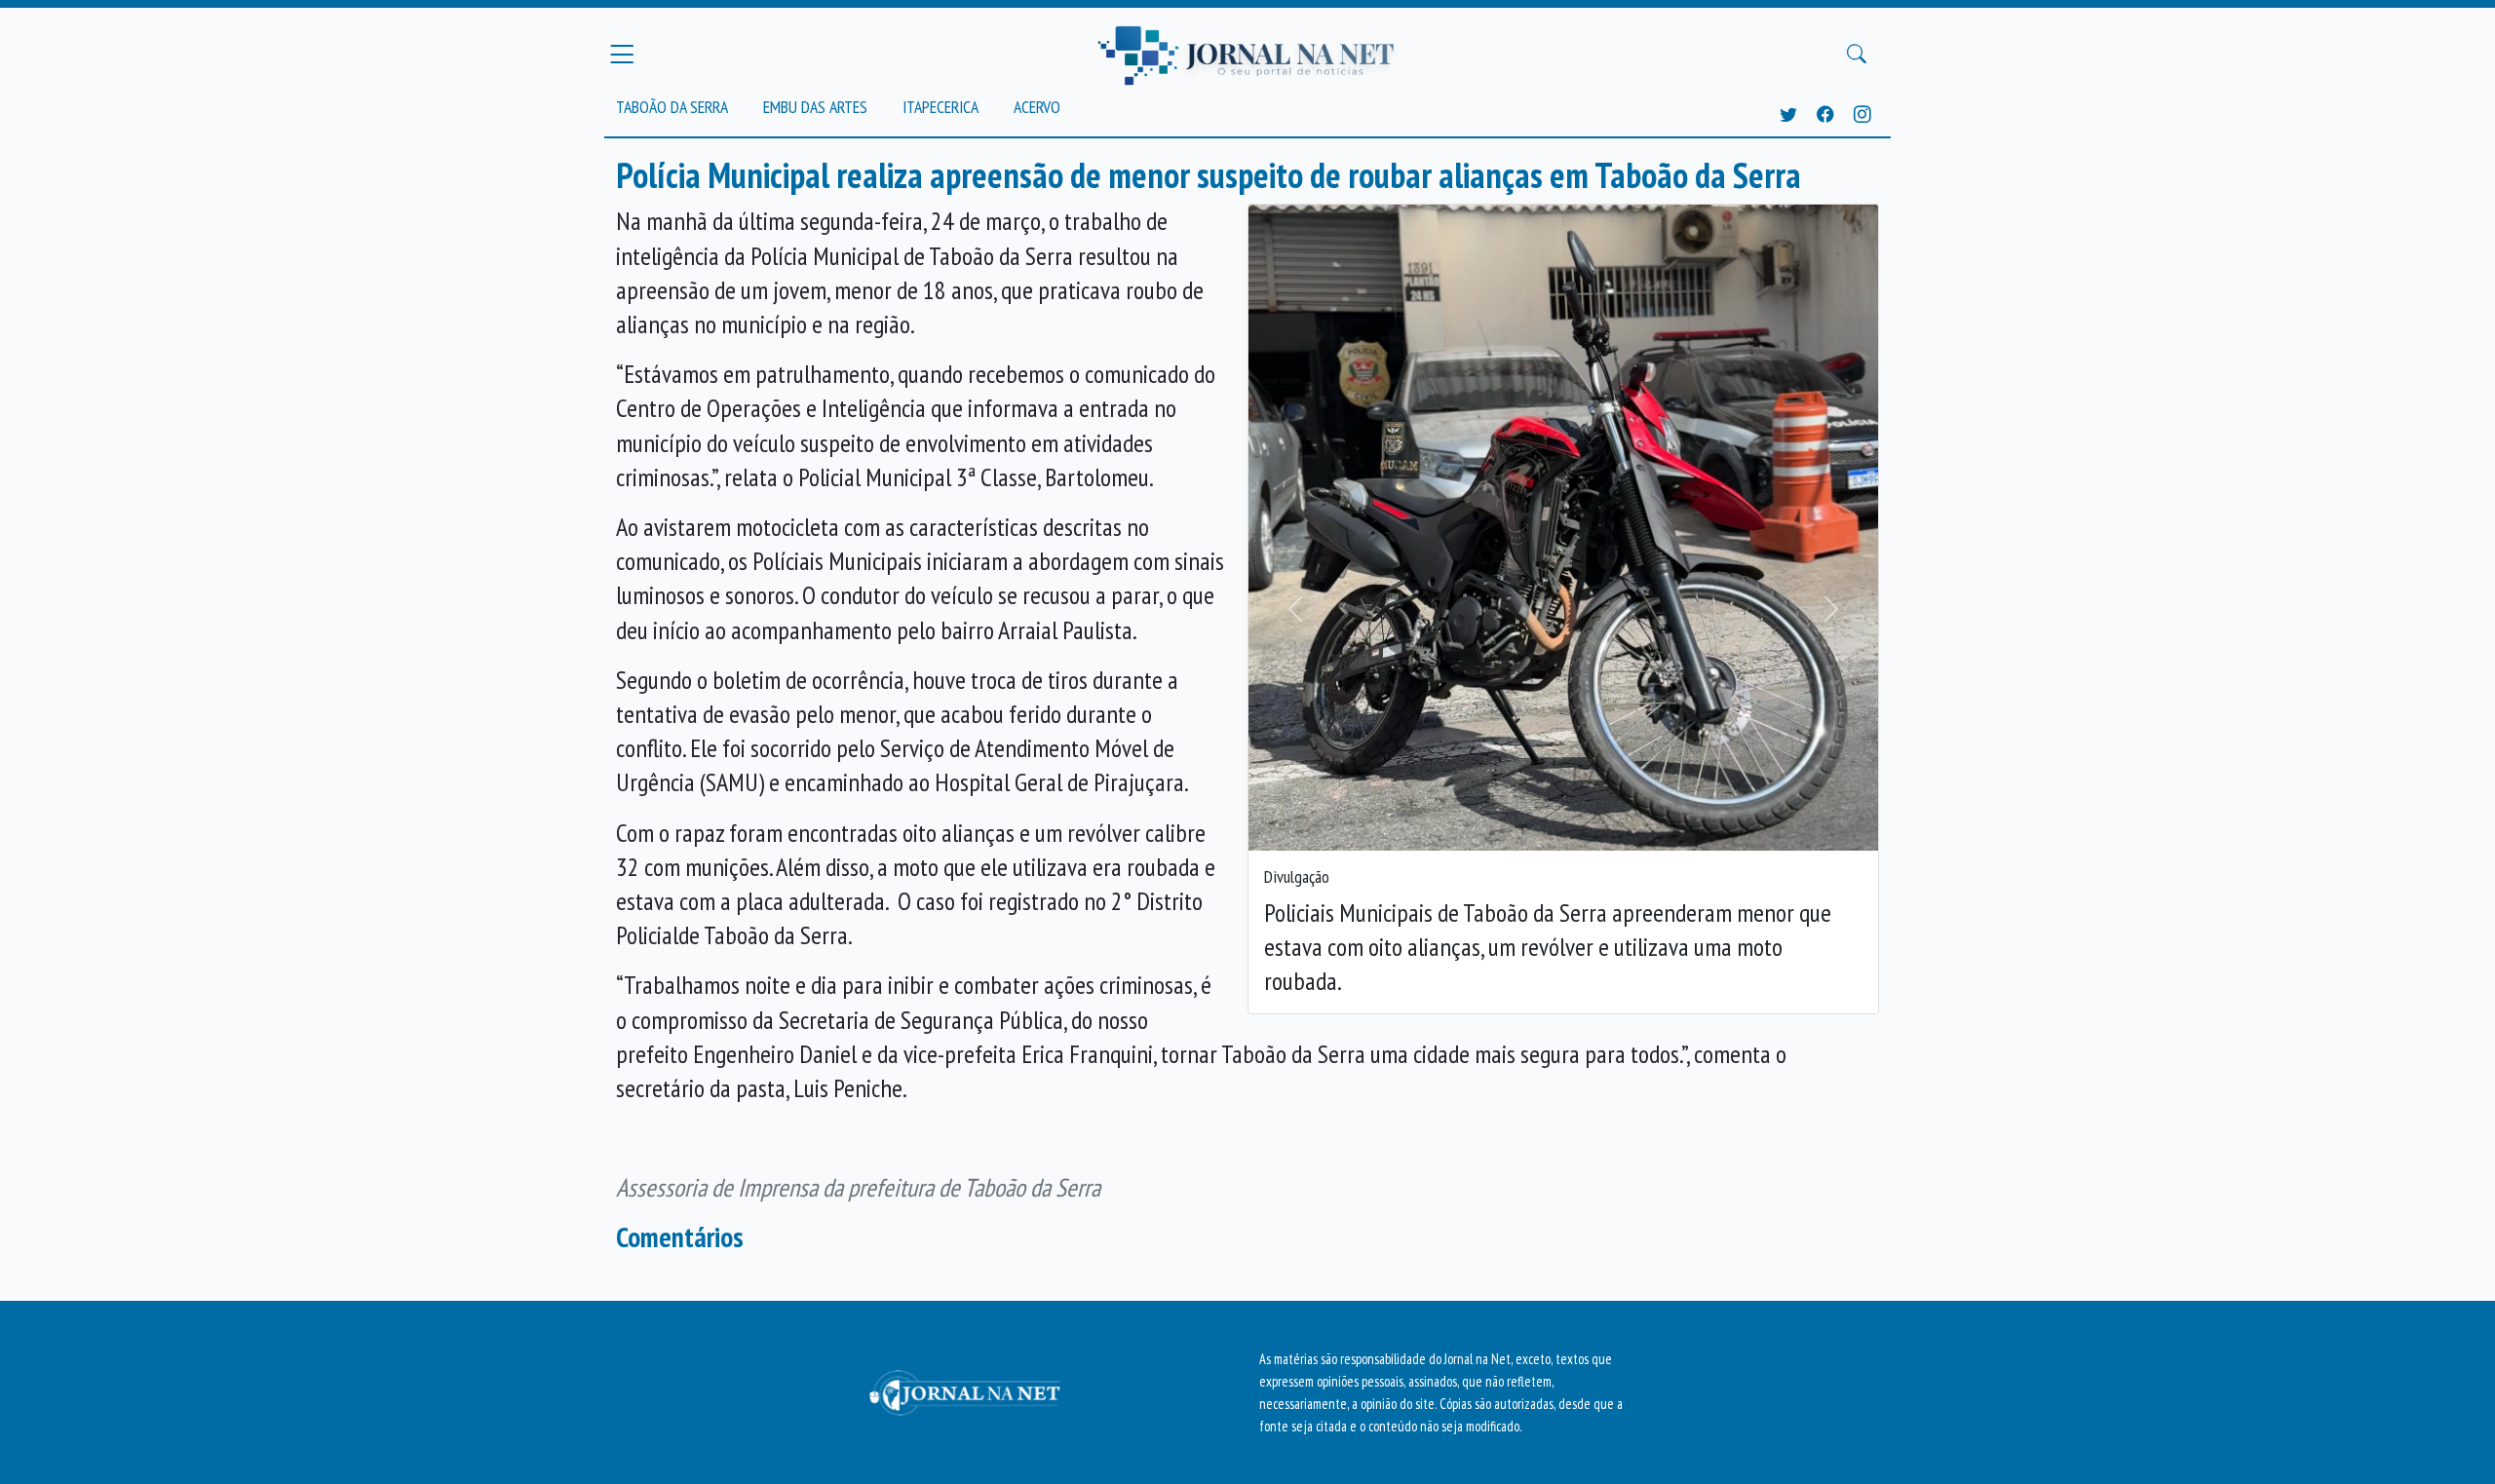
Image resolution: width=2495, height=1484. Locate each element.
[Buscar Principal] (1857, 55)
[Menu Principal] (622, 54)
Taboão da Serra (672, 107)
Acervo (1037, 107)
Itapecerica (940, 107)
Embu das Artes (815, 107)
